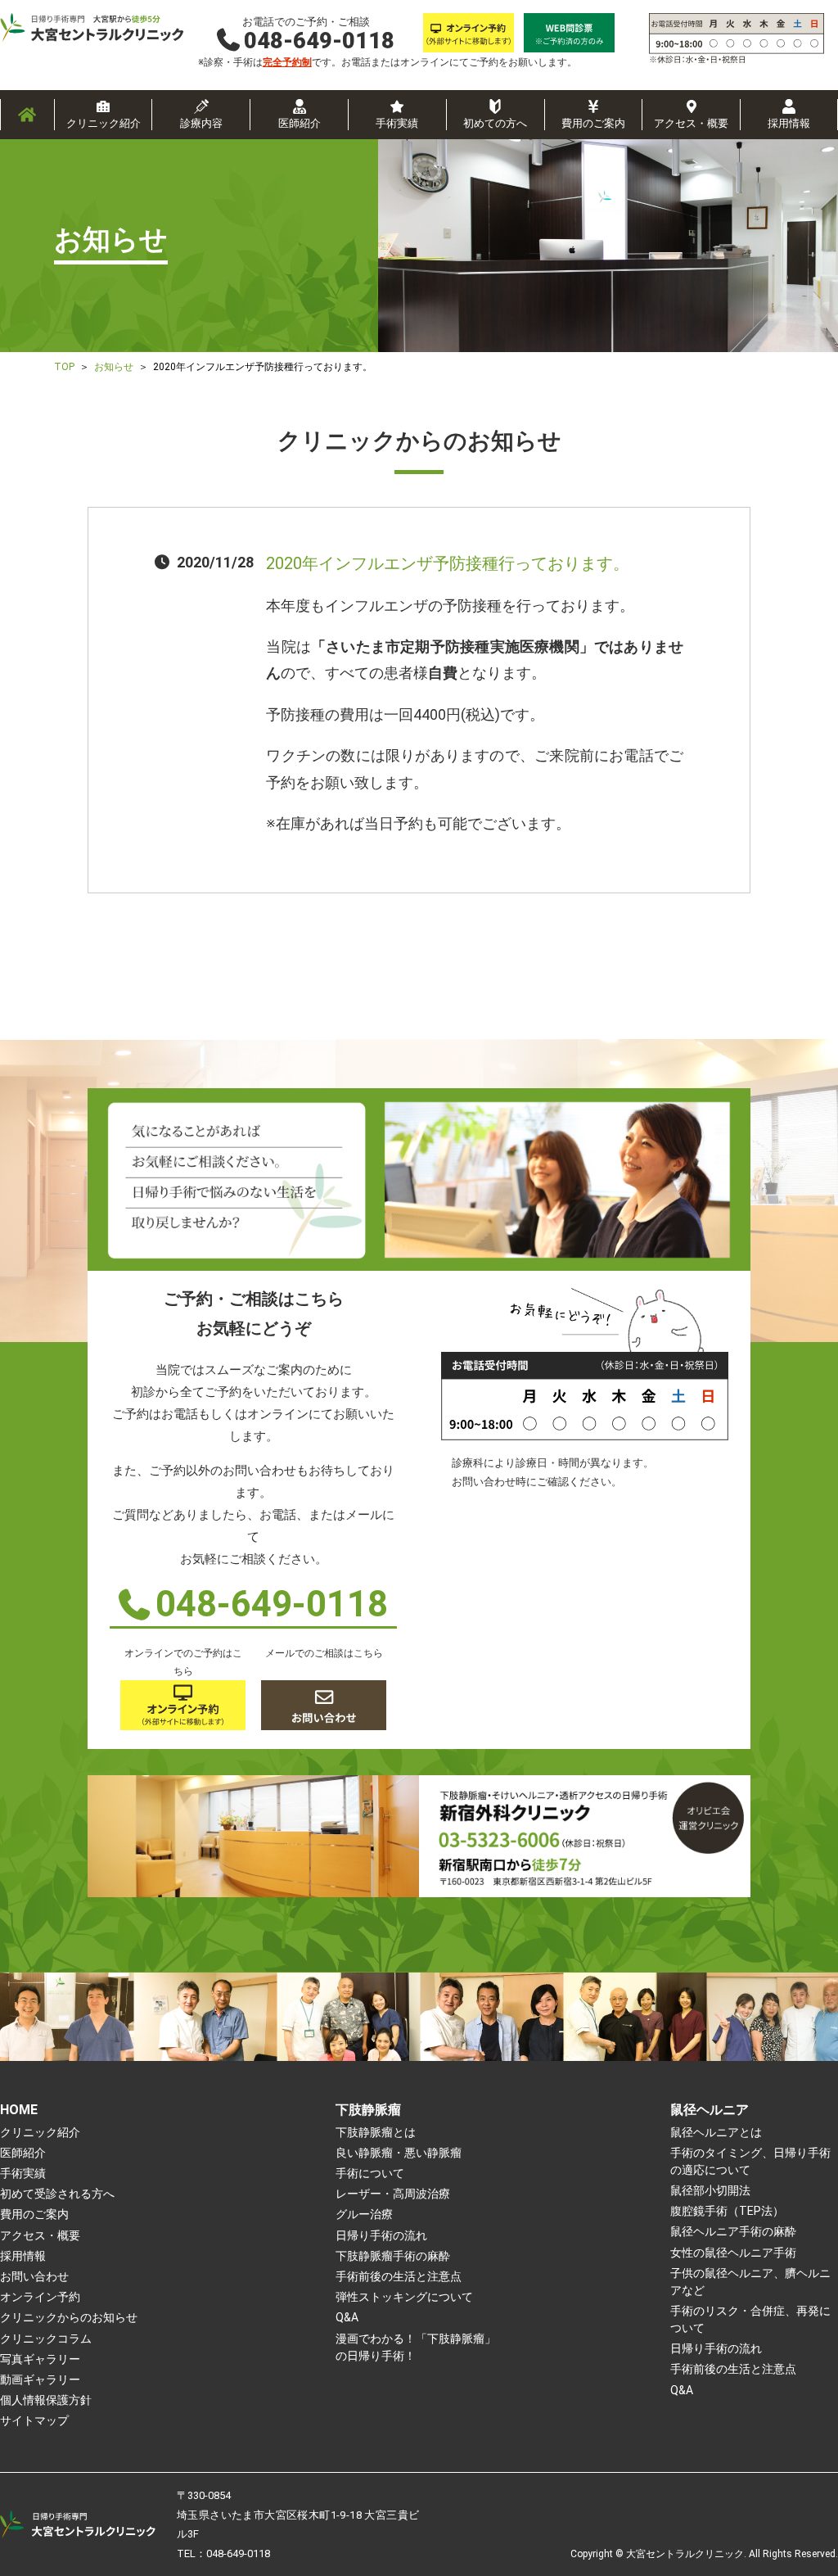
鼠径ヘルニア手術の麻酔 (733, 2231)
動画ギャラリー (40, 2379)
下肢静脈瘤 (368, 2110)
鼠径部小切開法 (710, 2190)
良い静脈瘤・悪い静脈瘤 (399, 2153)
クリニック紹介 (104, 123)
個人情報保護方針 (46, 2400)
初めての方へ (495, 123)
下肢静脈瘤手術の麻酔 (393, 2256)
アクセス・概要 (691, 123)
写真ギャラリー (40, 2359)
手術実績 (397, 123)
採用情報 (789, 123)
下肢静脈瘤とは (376, 2132)
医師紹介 (300, 123)
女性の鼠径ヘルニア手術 (733, 2253)
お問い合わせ (34, 2276)
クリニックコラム (46, 2339)
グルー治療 (364, 2214)
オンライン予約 (40, 2297)
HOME (19, 2110)
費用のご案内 (593, 123)
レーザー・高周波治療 (393, 2194)
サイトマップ (34, 2420)
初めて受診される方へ (57, 2194)
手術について (370, 2173)
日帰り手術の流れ (381, 2235)
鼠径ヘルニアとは (716, 2132)
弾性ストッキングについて (404, 2297)
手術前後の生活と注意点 (399, 2276)
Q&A (347, 2317)
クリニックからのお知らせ (69, 2317)
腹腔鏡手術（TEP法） (727, 2211)
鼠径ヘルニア (710, 2110)
